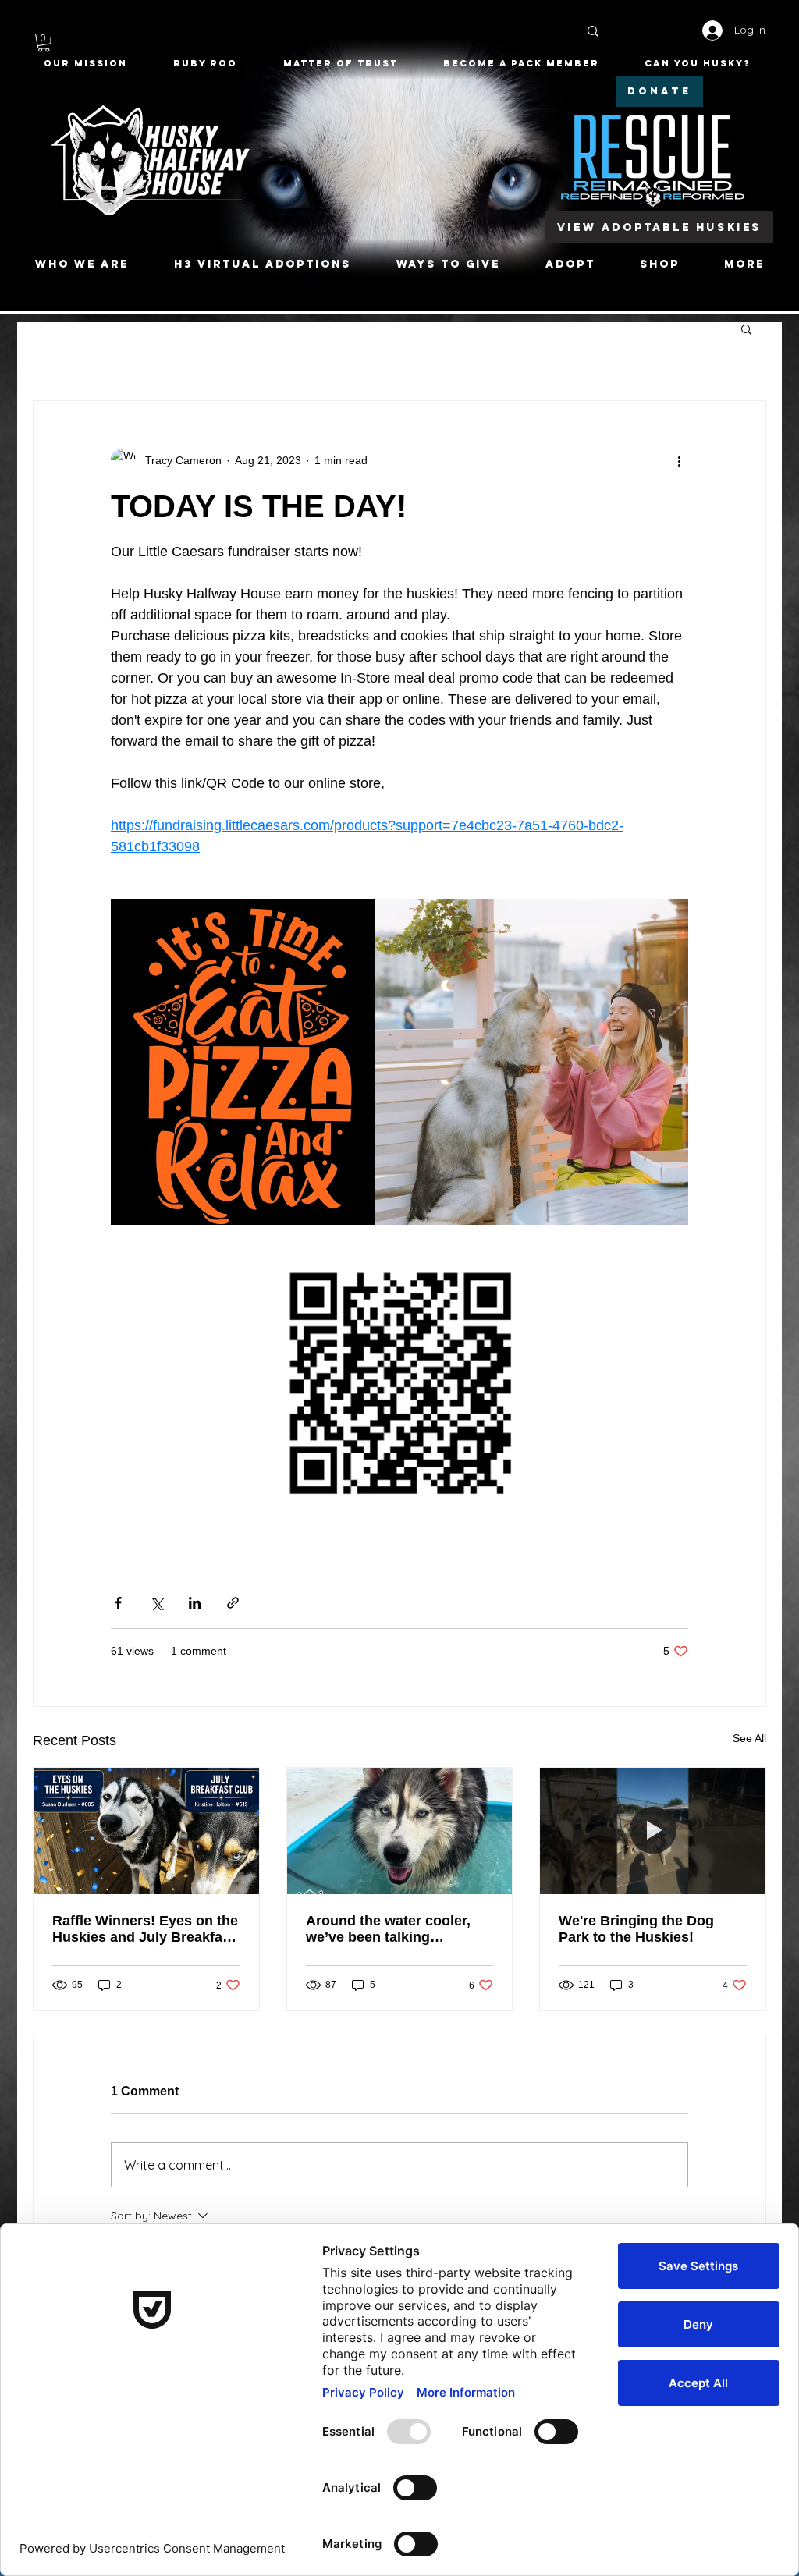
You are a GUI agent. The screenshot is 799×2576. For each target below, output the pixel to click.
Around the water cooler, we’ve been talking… (388, 1929)
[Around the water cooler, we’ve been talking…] (400, 1831)
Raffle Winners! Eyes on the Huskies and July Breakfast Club (145, 1929)
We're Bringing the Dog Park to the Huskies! (636, 1929)
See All (749, 1738)
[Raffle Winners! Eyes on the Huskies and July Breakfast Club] (146, 1831)
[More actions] (679, 460)
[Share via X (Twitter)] (156, 1603)
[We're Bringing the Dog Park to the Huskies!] (653, 1831)
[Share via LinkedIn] (195, 1603)
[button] (44, 43)
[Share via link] (233, 1603)
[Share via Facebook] (118, 1603)
